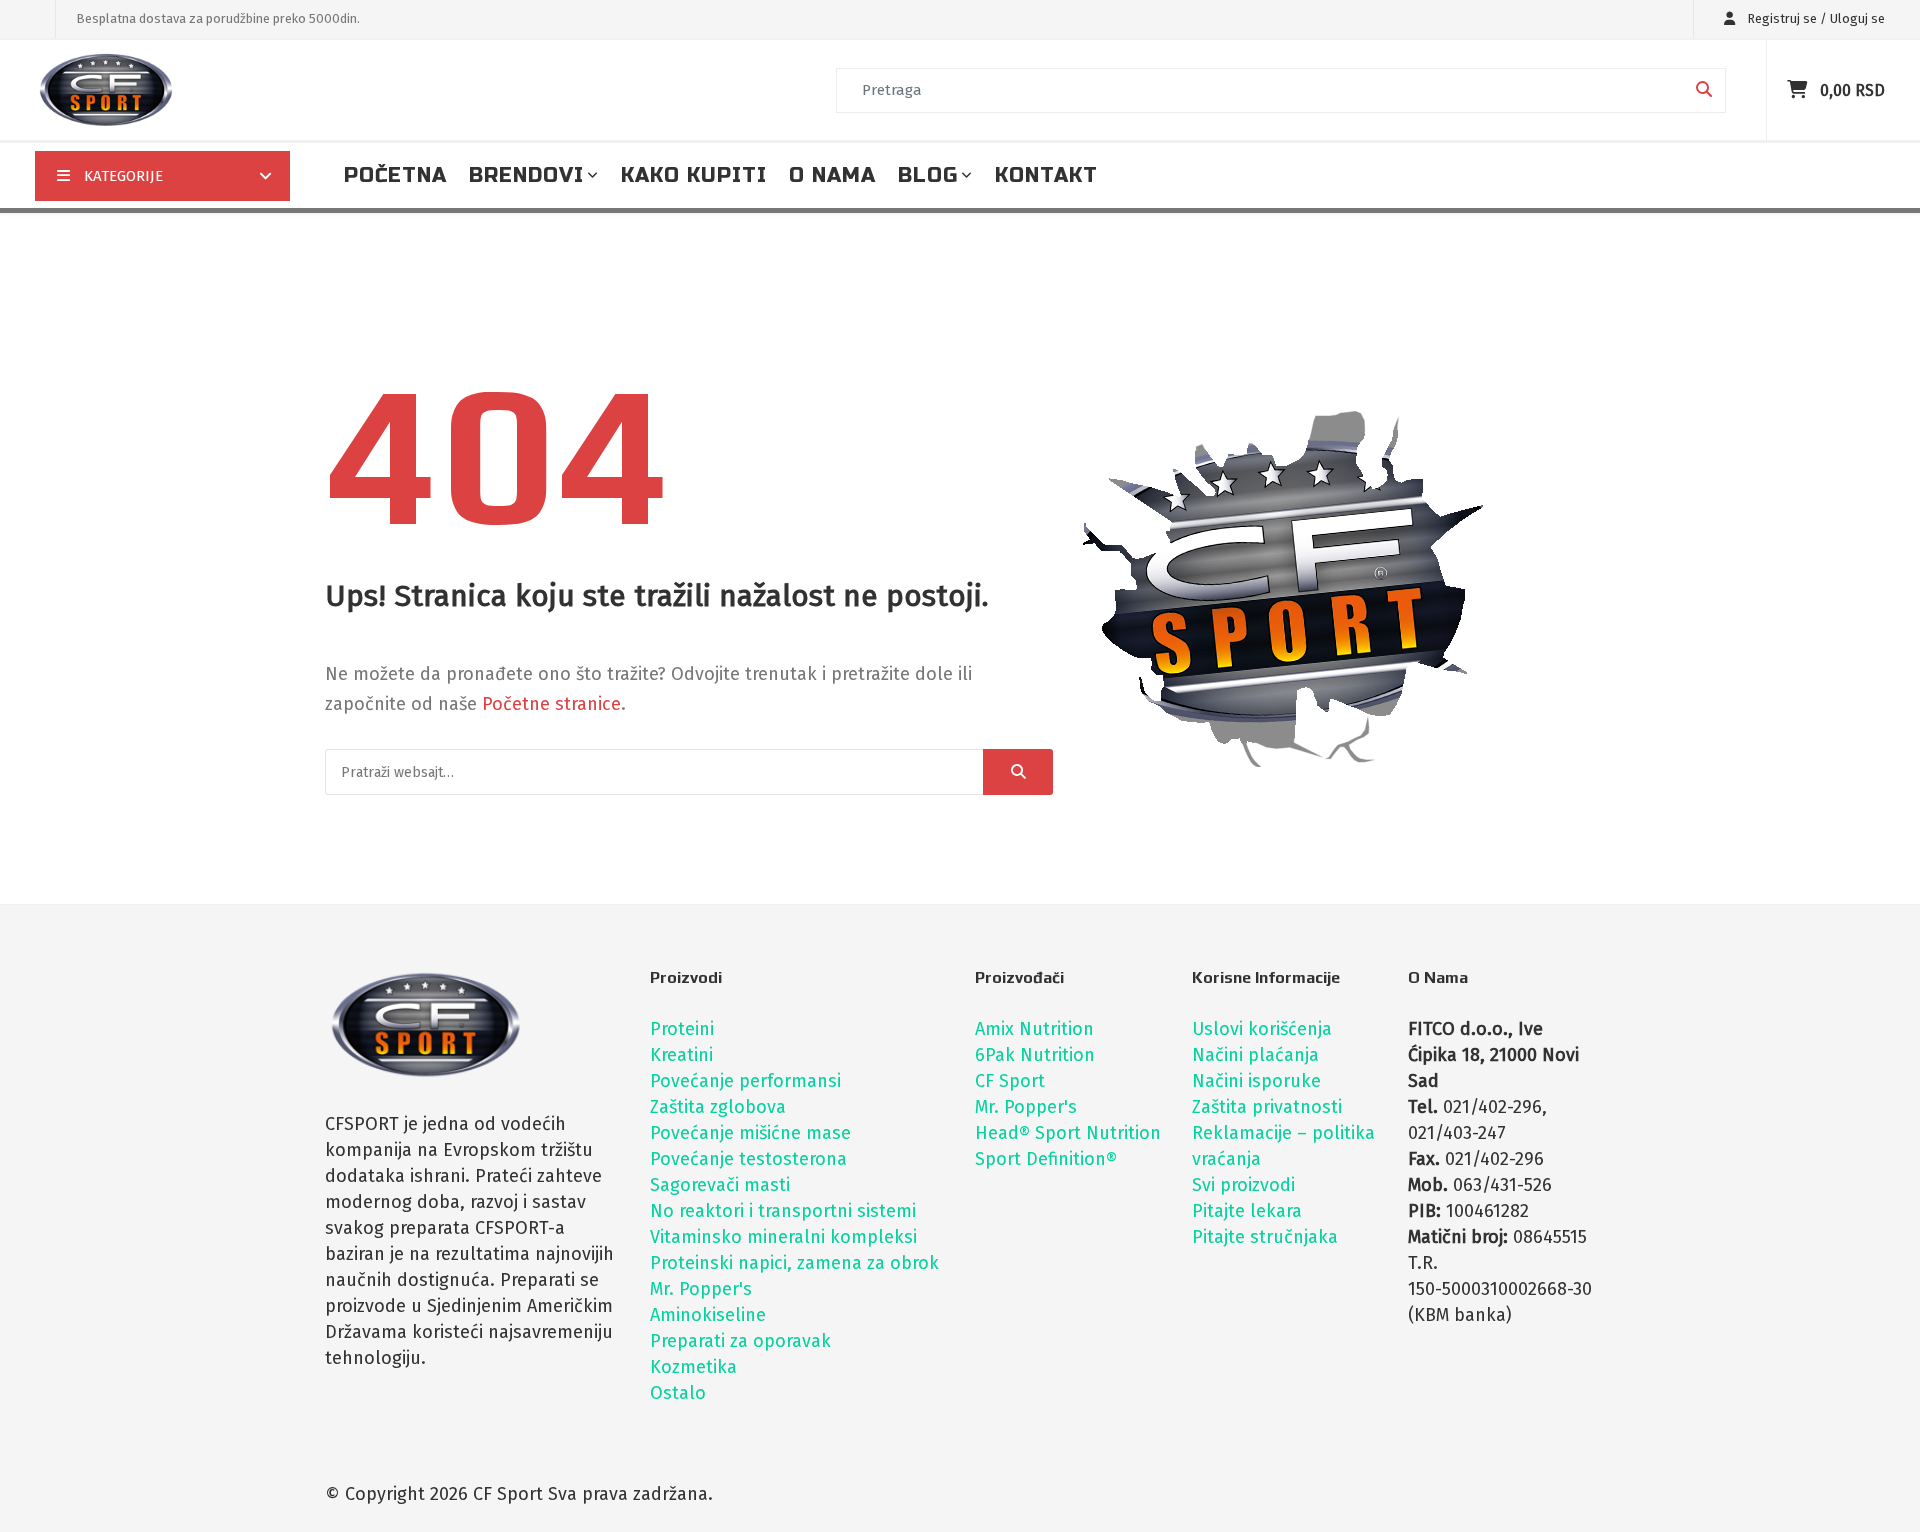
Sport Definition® (1046, 1159)
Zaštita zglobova (718, 1107)
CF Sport (1010, 1081)
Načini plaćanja (1255, 1055)
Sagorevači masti (720, 1185)
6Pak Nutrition (1035, 1055)
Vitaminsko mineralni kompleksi (783, 1237)
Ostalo (678, 1393)
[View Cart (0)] (1799, 90)
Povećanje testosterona (748, 1159)
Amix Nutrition (1034, 1029)
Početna (395, 175)
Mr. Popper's (701, 1289)
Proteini (682, 1029)
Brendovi (526, 175)
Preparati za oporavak (740, 1341)
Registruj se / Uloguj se (1814, 18)
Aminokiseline (708, 1315)
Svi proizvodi (1243, 1185)
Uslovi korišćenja (1262, 1029)
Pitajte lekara (1247, 1211)
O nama (832, 175)
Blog (928, 175)
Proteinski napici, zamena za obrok (794, 1263)
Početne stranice (551, 704)
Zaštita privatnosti (1267, 1107)
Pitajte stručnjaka (1265, 1237)
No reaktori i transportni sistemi (783, 1211)
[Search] (1018, 772)
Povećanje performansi (745, 1081)
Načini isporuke (1256, 1081)
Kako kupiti (694, 175)
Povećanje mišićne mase (750, 1133)
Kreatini (681, 1055)
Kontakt (1046, 175)
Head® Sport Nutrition (1068, 1133)
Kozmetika (693, 1367)
